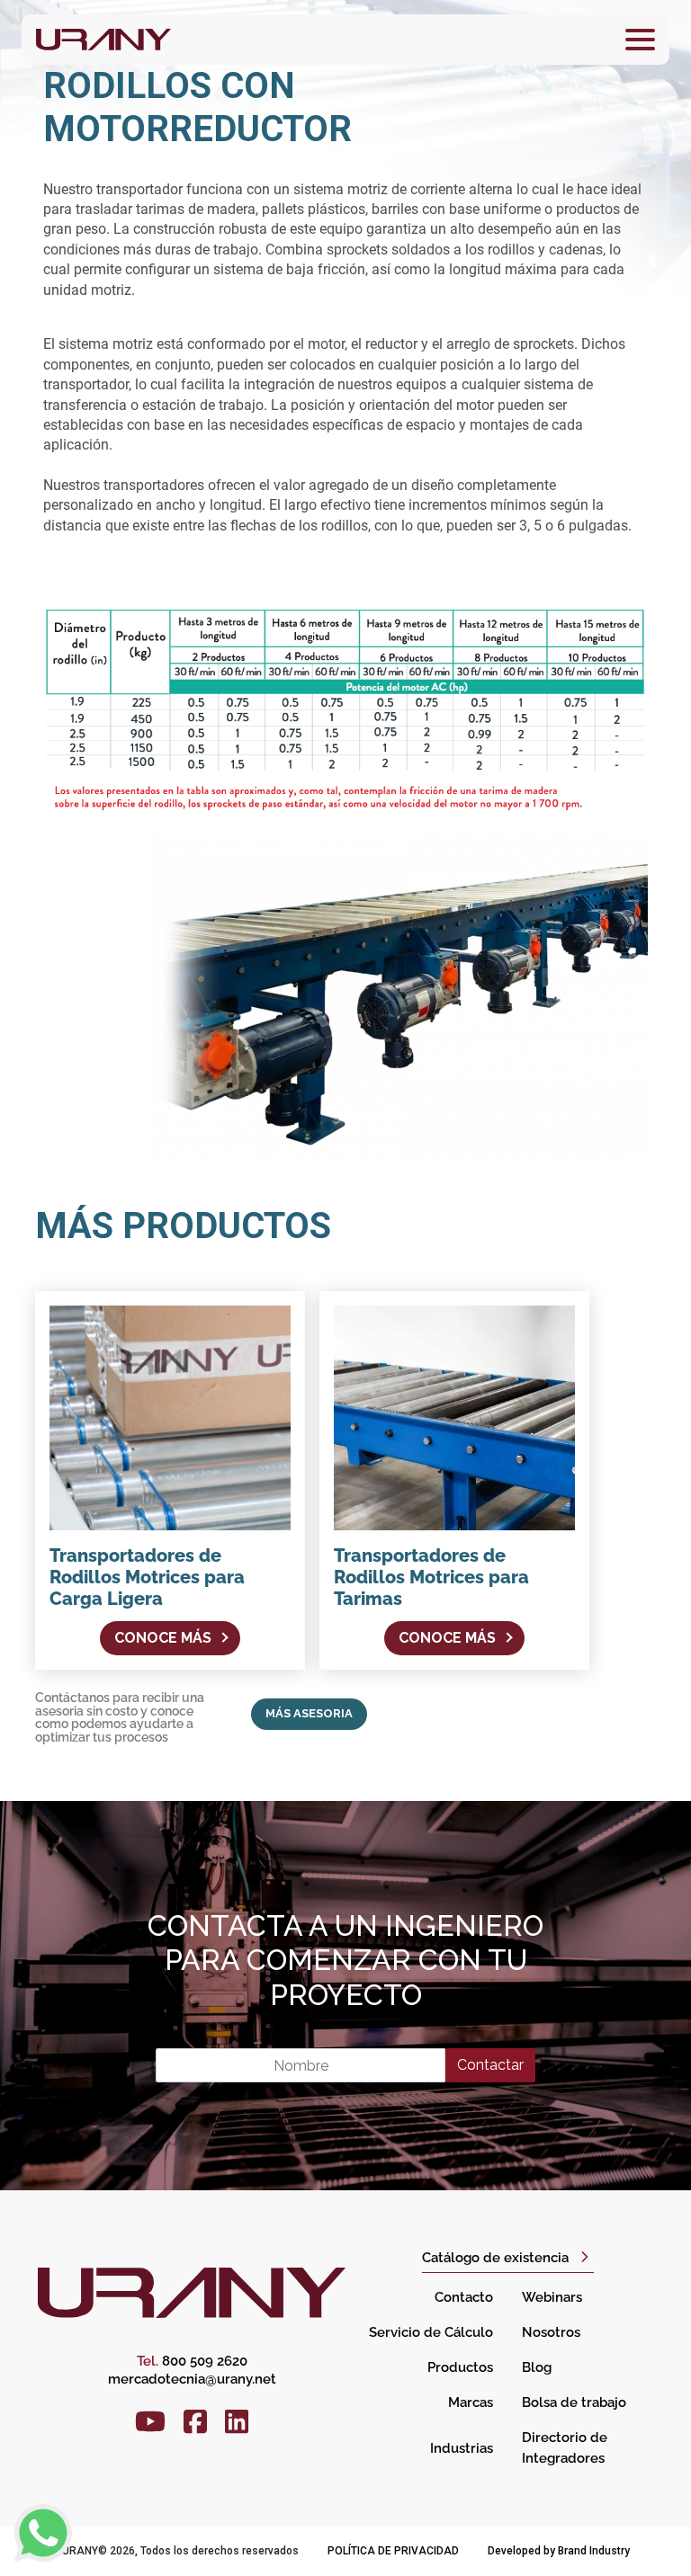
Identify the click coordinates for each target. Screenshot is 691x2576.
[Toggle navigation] (640, 40)
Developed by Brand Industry (559, 2551)
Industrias (462, 2448)
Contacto (464, 2297)
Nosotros (551, 2332)
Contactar (490, 2065)
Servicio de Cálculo (431, 2332)
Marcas (471, 2402)
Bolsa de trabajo (574, 2402)
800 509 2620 (192, 2361)
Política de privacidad (393, 2551)
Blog (537, 2367)
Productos (460, 2367)
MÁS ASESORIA (309, 1713)
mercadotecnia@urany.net (192, 2379)
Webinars (552, 2297)
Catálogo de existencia (495, 2258)
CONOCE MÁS (163, 1638)
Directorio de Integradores (565, 2448)
